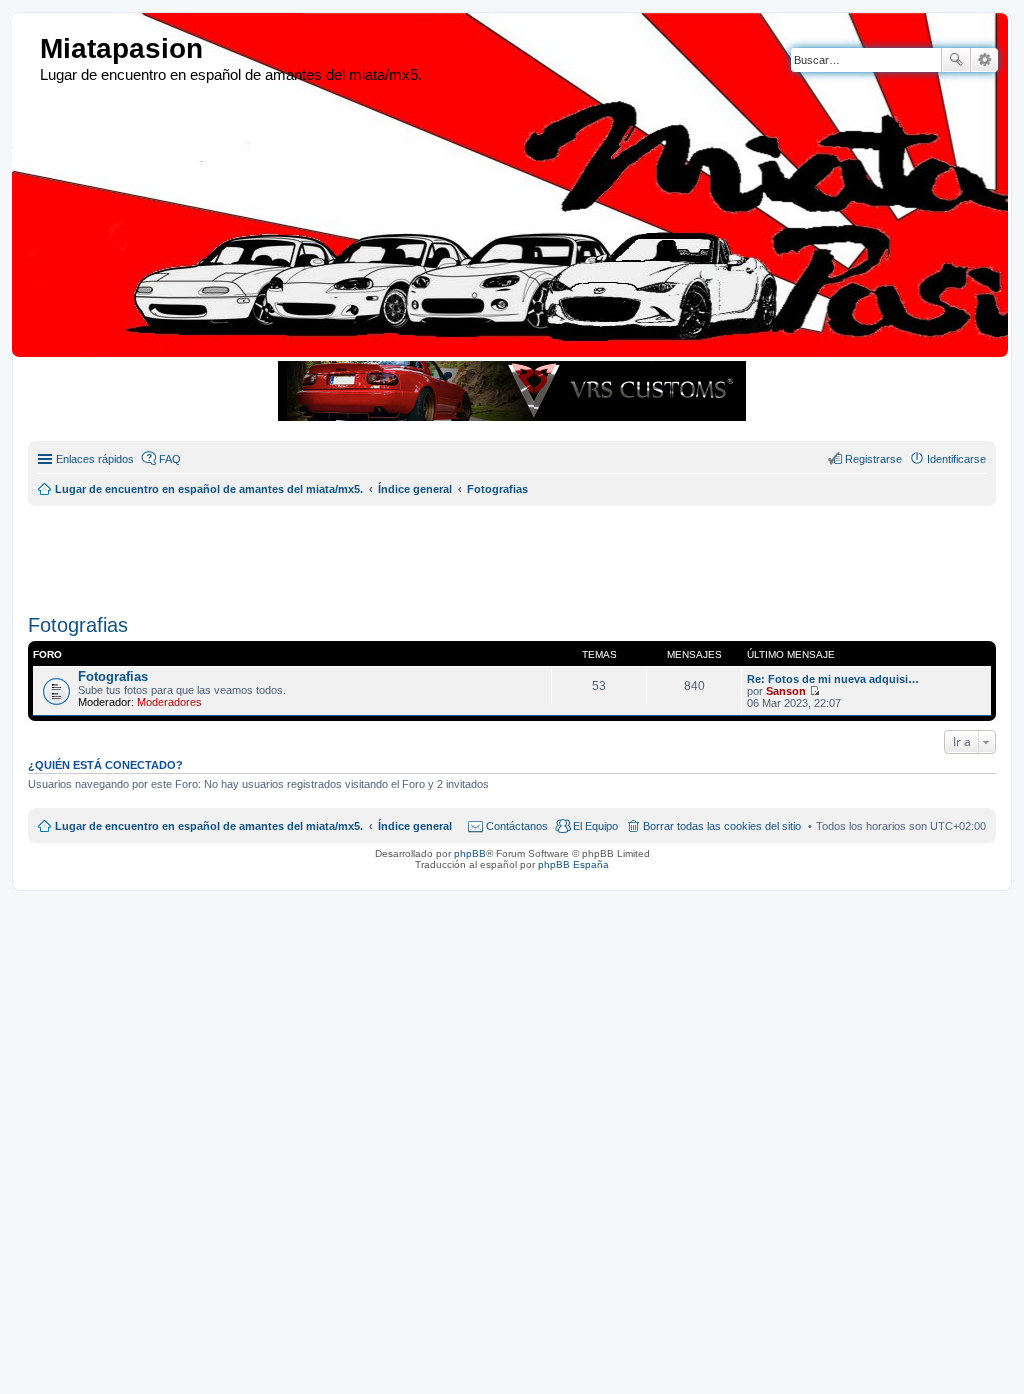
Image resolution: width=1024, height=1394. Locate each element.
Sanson (786, 691)
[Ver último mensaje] (814, 691)
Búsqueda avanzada (984, 60)
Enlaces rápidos (95, 459)
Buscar (956, 60)
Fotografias (78, 625)
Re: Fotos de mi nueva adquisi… (833, 679)
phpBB (470, 853)
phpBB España (573, 864)
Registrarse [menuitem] (873, 459)
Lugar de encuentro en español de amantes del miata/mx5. (209, 826)
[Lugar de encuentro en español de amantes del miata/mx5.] (28, 49)
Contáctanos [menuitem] (517, 826)
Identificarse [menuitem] (956, 459)
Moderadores (169, 702)
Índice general (415, 826)
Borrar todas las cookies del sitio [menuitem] (722, 826)
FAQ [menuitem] (170, 459)
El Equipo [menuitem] (595, 826)
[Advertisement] (513, 551)
